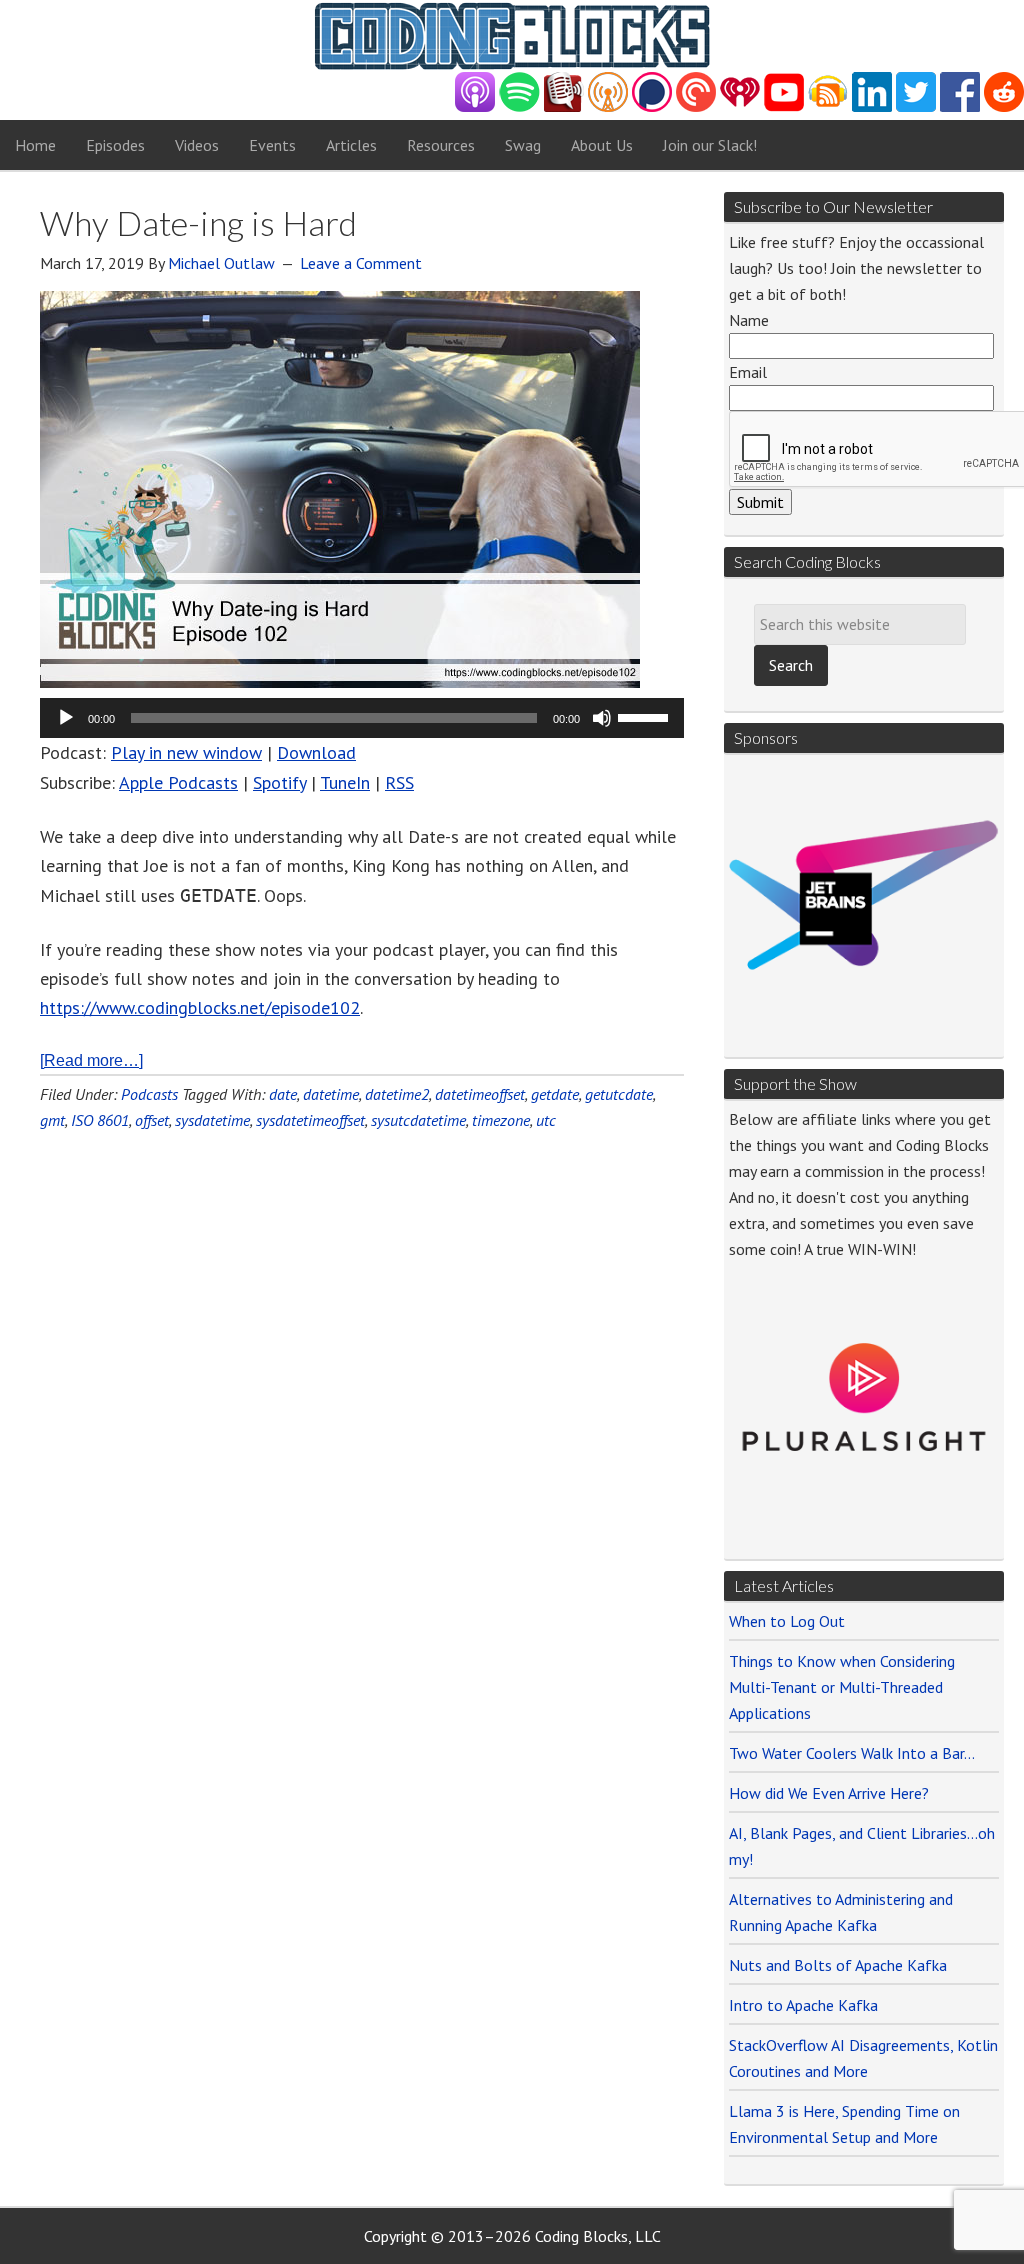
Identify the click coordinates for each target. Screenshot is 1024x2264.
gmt (52, 1120)
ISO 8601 (100, 1120)
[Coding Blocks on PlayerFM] (564, 106)
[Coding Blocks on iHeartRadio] (740, 106)
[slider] (646, 716)
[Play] (66, 718)
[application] (362, 718)
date (283, 1094)
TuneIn (345, 782)
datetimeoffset (480, 1094)
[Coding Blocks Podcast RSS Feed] (828, 106)
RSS (399, 782)
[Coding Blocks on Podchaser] (652, 106)
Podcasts (149, 1094)
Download (316, 752)
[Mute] (602, 718)
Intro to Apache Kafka (803, 2005)
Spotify (279, 782)
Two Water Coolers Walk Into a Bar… (852, 1753)
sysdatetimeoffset (310, 1120)
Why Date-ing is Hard (198, 222)
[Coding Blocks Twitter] (916, 106)
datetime (331, 1094)
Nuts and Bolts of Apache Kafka (838, 1965)
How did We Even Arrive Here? (829, 1793)
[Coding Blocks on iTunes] (475, 106)
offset (152, 1120)
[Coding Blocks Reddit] (1004, 106)
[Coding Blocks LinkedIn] (872, 106)
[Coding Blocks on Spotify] (519, 106)
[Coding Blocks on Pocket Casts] (696, 106)
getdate (555, 1094)
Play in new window (186, 752)
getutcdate (619, 1094)
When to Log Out (787, 1621)
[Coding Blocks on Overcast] (608, 106)
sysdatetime (212, 1120)
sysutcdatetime (418, 1120)
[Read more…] (91, 1060)
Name (749, 320)
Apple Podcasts (178, 782)
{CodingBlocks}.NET (512, 36)
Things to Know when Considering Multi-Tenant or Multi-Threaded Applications (842, 1687)
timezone (501, 1120)
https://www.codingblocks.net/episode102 (200, 1007)
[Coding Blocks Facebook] (960, 106)
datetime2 (397, 1094)
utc (546, 1120)
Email (748, 372)
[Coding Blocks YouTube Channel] (784, 106)
